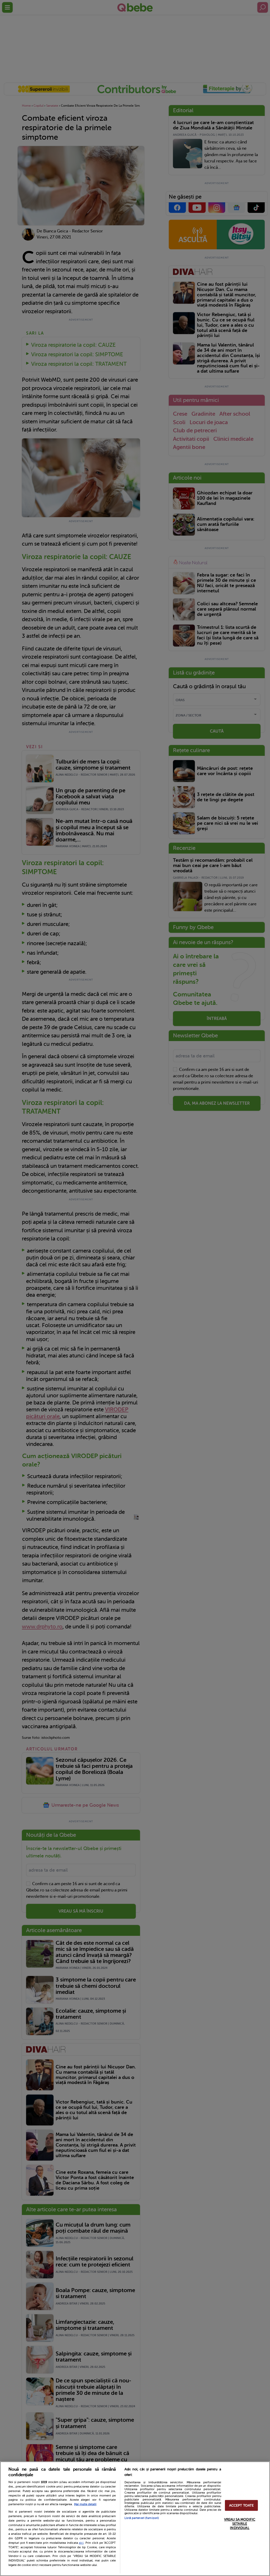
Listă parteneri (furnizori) (142, 2518)
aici (81, 2543)
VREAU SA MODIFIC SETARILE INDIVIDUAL (240, 2524)
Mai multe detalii (85, 2504)
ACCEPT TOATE (242, 2505)
